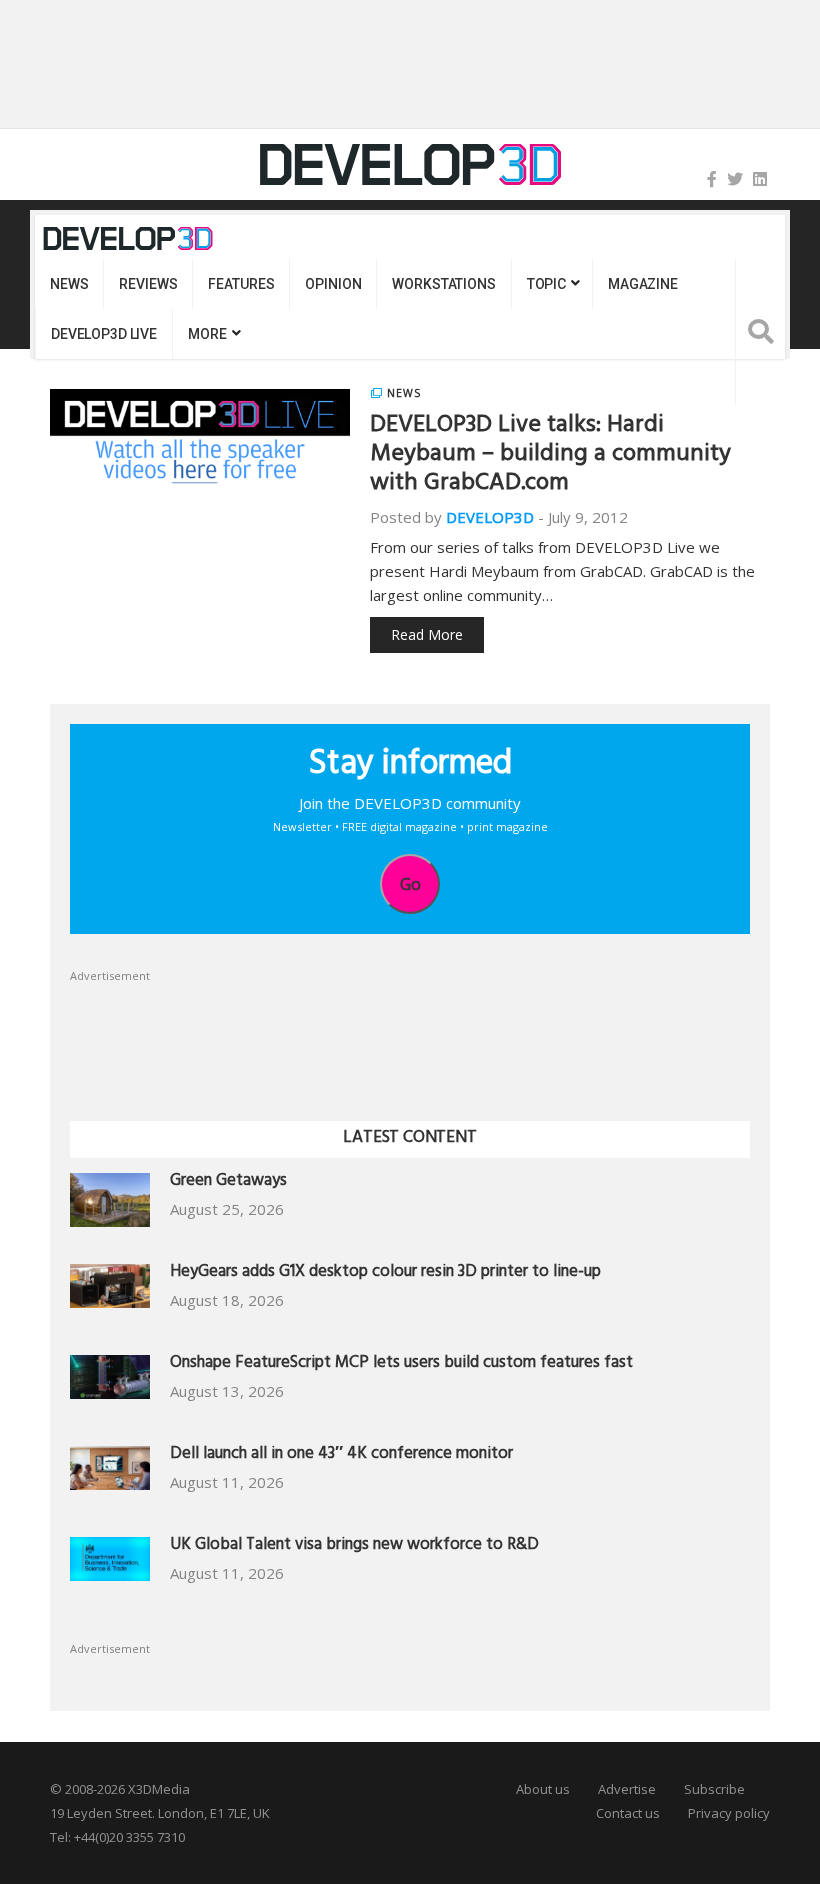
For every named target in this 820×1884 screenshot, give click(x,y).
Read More (427, 634)
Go (410, 884)
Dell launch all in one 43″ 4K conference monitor (341, 1455)
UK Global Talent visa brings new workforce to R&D (354, 1546)
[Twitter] (735, 179)
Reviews (148, 284)
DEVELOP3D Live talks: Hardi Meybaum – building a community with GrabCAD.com (550, 456)
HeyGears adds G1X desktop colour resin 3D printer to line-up (385, 1273)
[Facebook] (712, 179)
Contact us (628, 1813)
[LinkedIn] (760, 179)
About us (543, 1789)
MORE (207, 334)
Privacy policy (729, 1813)
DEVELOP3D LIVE (104, 334)
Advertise (627, 1789)
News (69, 284)
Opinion (333, 284)
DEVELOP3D (490, 517)
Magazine (643, 284)
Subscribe (714, 1789)
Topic (546, 284)
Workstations (443, 284)
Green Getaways (228, 1182)
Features (241, 284)
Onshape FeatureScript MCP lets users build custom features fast (401, 1364)
